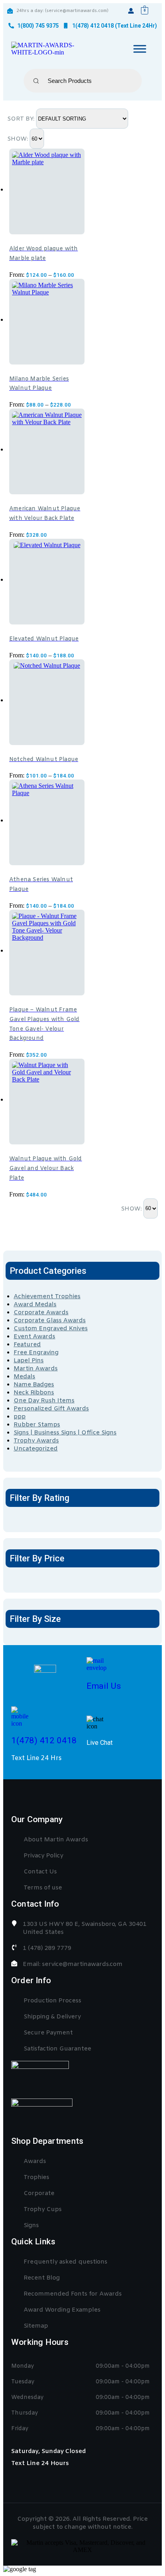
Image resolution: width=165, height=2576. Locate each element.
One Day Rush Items (44, 1401)
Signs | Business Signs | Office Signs (65, 1433)
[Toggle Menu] (140, 49)
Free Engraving (36, 1353)
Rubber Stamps (37, 1425)
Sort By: (22, 119)
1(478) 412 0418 (44, 1740)
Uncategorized (36, 1449)
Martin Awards (36, 1369)
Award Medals (35, 1305)
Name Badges (34, 1385)
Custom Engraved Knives (51, 1329)
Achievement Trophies (47, 1297)
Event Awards (34, 1337)
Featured (27, 1345)
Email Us (104, 1686)
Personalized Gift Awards (51, 1409)
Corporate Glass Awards (50, 1321)
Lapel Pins (29, 1361)
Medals (24, 1377)
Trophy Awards (36, 1441)
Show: (18, 139)
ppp (20, 1417)
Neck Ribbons (34, 1393)
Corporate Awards (41, 1313)
